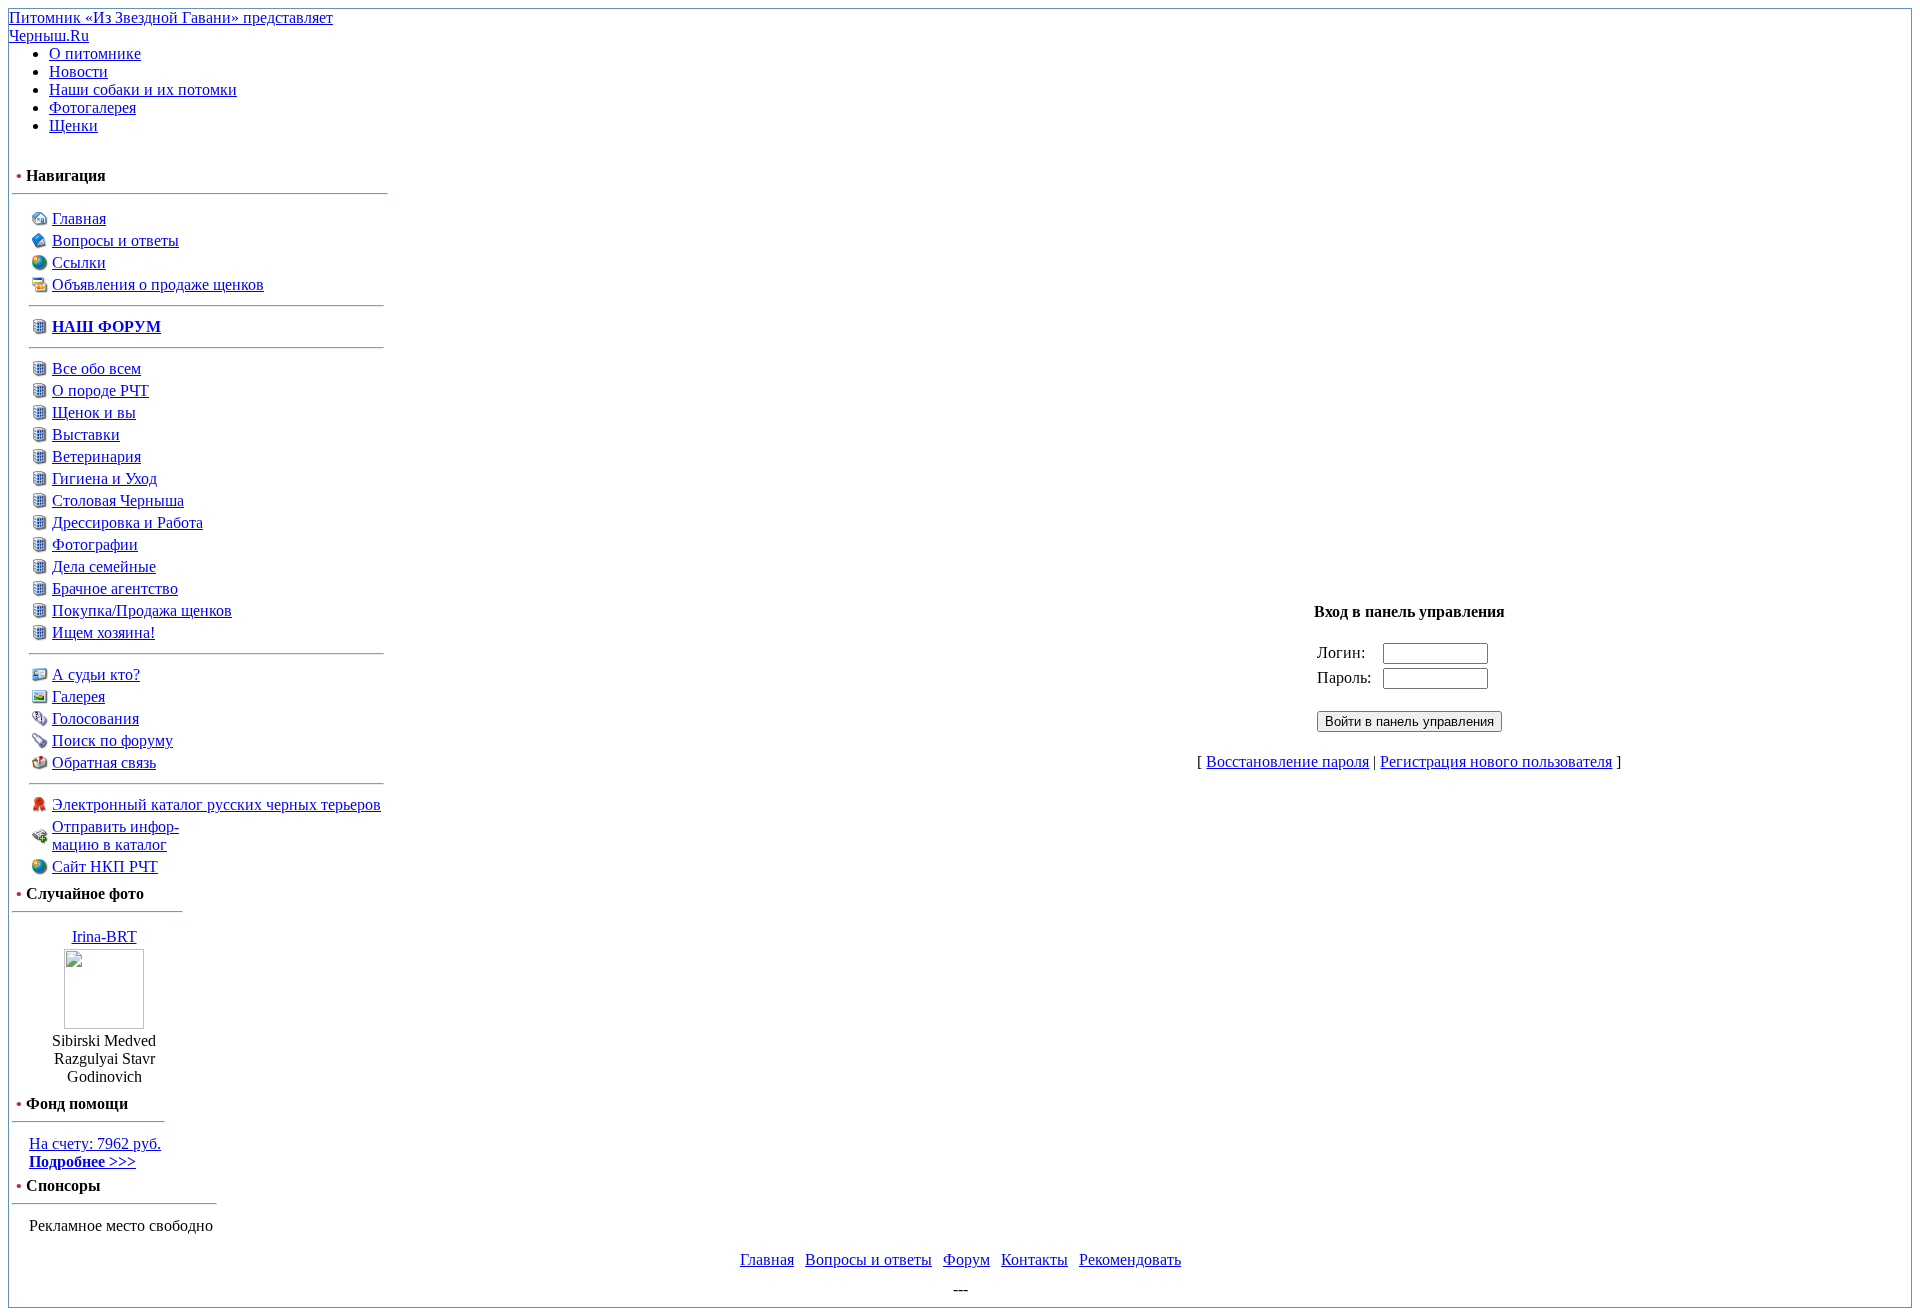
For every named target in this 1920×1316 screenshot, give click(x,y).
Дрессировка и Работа (127, 522)
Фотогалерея (92, 107)
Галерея (78, 696)
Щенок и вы (94, 412)
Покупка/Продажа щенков (142, 610)
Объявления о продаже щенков (158, 284)
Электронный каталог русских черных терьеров (216, 804)
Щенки (73, 125)
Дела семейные (104, 566)
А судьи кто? (96, 674)
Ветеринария (96, 456)
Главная (79, 218)
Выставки (86, 434)
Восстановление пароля (1287, 761)
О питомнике (95, 53)
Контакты (1034, 1259)
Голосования (95, 718)
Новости (78, 71)
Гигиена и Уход (104, 478)
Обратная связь (104, 762)
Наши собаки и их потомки (143, 89)
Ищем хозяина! (103, 632)
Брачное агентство (115, 588)
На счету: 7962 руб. (95, 1152)
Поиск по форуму (112, 740)
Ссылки (79, 262)
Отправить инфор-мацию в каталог (115, 835)
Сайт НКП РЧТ (105, 866)
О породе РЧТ (100, 390)
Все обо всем (96, 368)
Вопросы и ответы (115, 240)
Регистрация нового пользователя (1496, 761)
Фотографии (95, 544)
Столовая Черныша (118, 500)
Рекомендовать (1130, 1259)
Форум (966, 1259)
